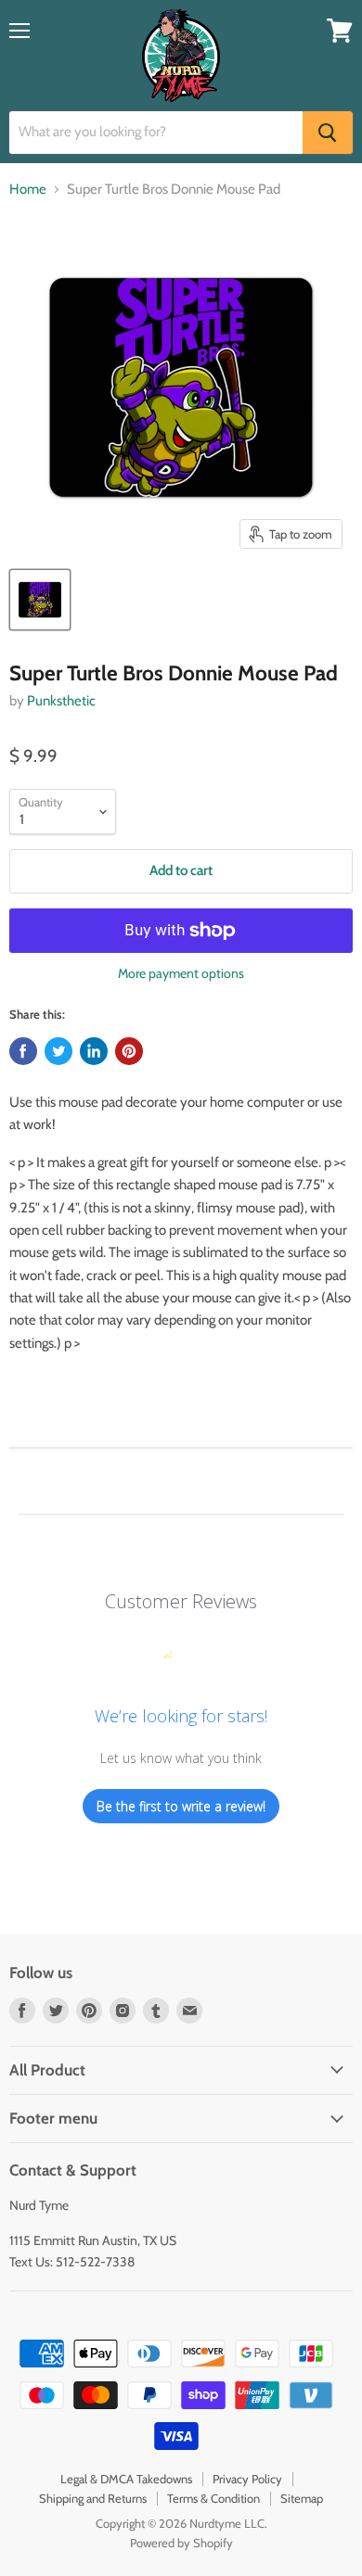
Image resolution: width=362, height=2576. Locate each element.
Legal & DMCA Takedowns (126, 2479)
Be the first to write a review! (181, 1806)
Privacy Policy (247, 2479)
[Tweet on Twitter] (58, 1051)
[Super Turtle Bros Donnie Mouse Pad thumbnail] (40, 600)
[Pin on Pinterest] (129, 1051)
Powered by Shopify (181, 2543)
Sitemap (302, 2498)
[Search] (328, 133)
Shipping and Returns (93, 2498)
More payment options (181, 973)
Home (28, 190)
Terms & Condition (213, 2498)
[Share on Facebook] (23, 1051)
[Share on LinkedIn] (94, 1051)
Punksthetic (61, 701)
